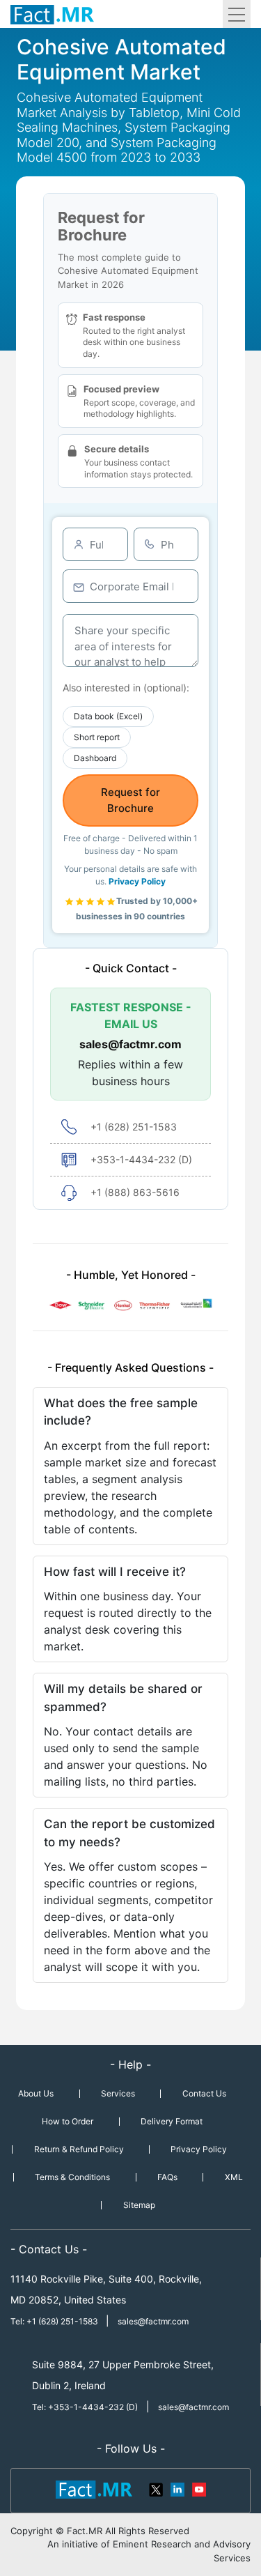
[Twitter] (157, 2488)
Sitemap (139, 2205)
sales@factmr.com (130, 1044)
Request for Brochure (130, 800)
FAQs (167, 2177)
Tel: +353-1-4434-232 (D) (85, 2407)
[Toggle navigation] (237, 14)
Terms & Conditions (72, 2177)
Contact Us (204, 2093)
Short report (97, 737)
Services (118, 2093)
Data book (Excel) (108, 716)
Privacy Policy (137, 881)
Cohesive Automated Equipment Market (121, 59)
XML (234, 2177)
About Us (36, 2093)
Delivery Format (172, 2121)
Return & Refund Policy (79, 2149)
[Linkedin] (177, 2488)
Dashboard (95, 758)
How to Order (68, 2121)
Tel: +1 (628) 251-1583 (55, 2321)
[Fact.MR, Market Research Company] (52, 14)
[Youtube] (198, 2488)
